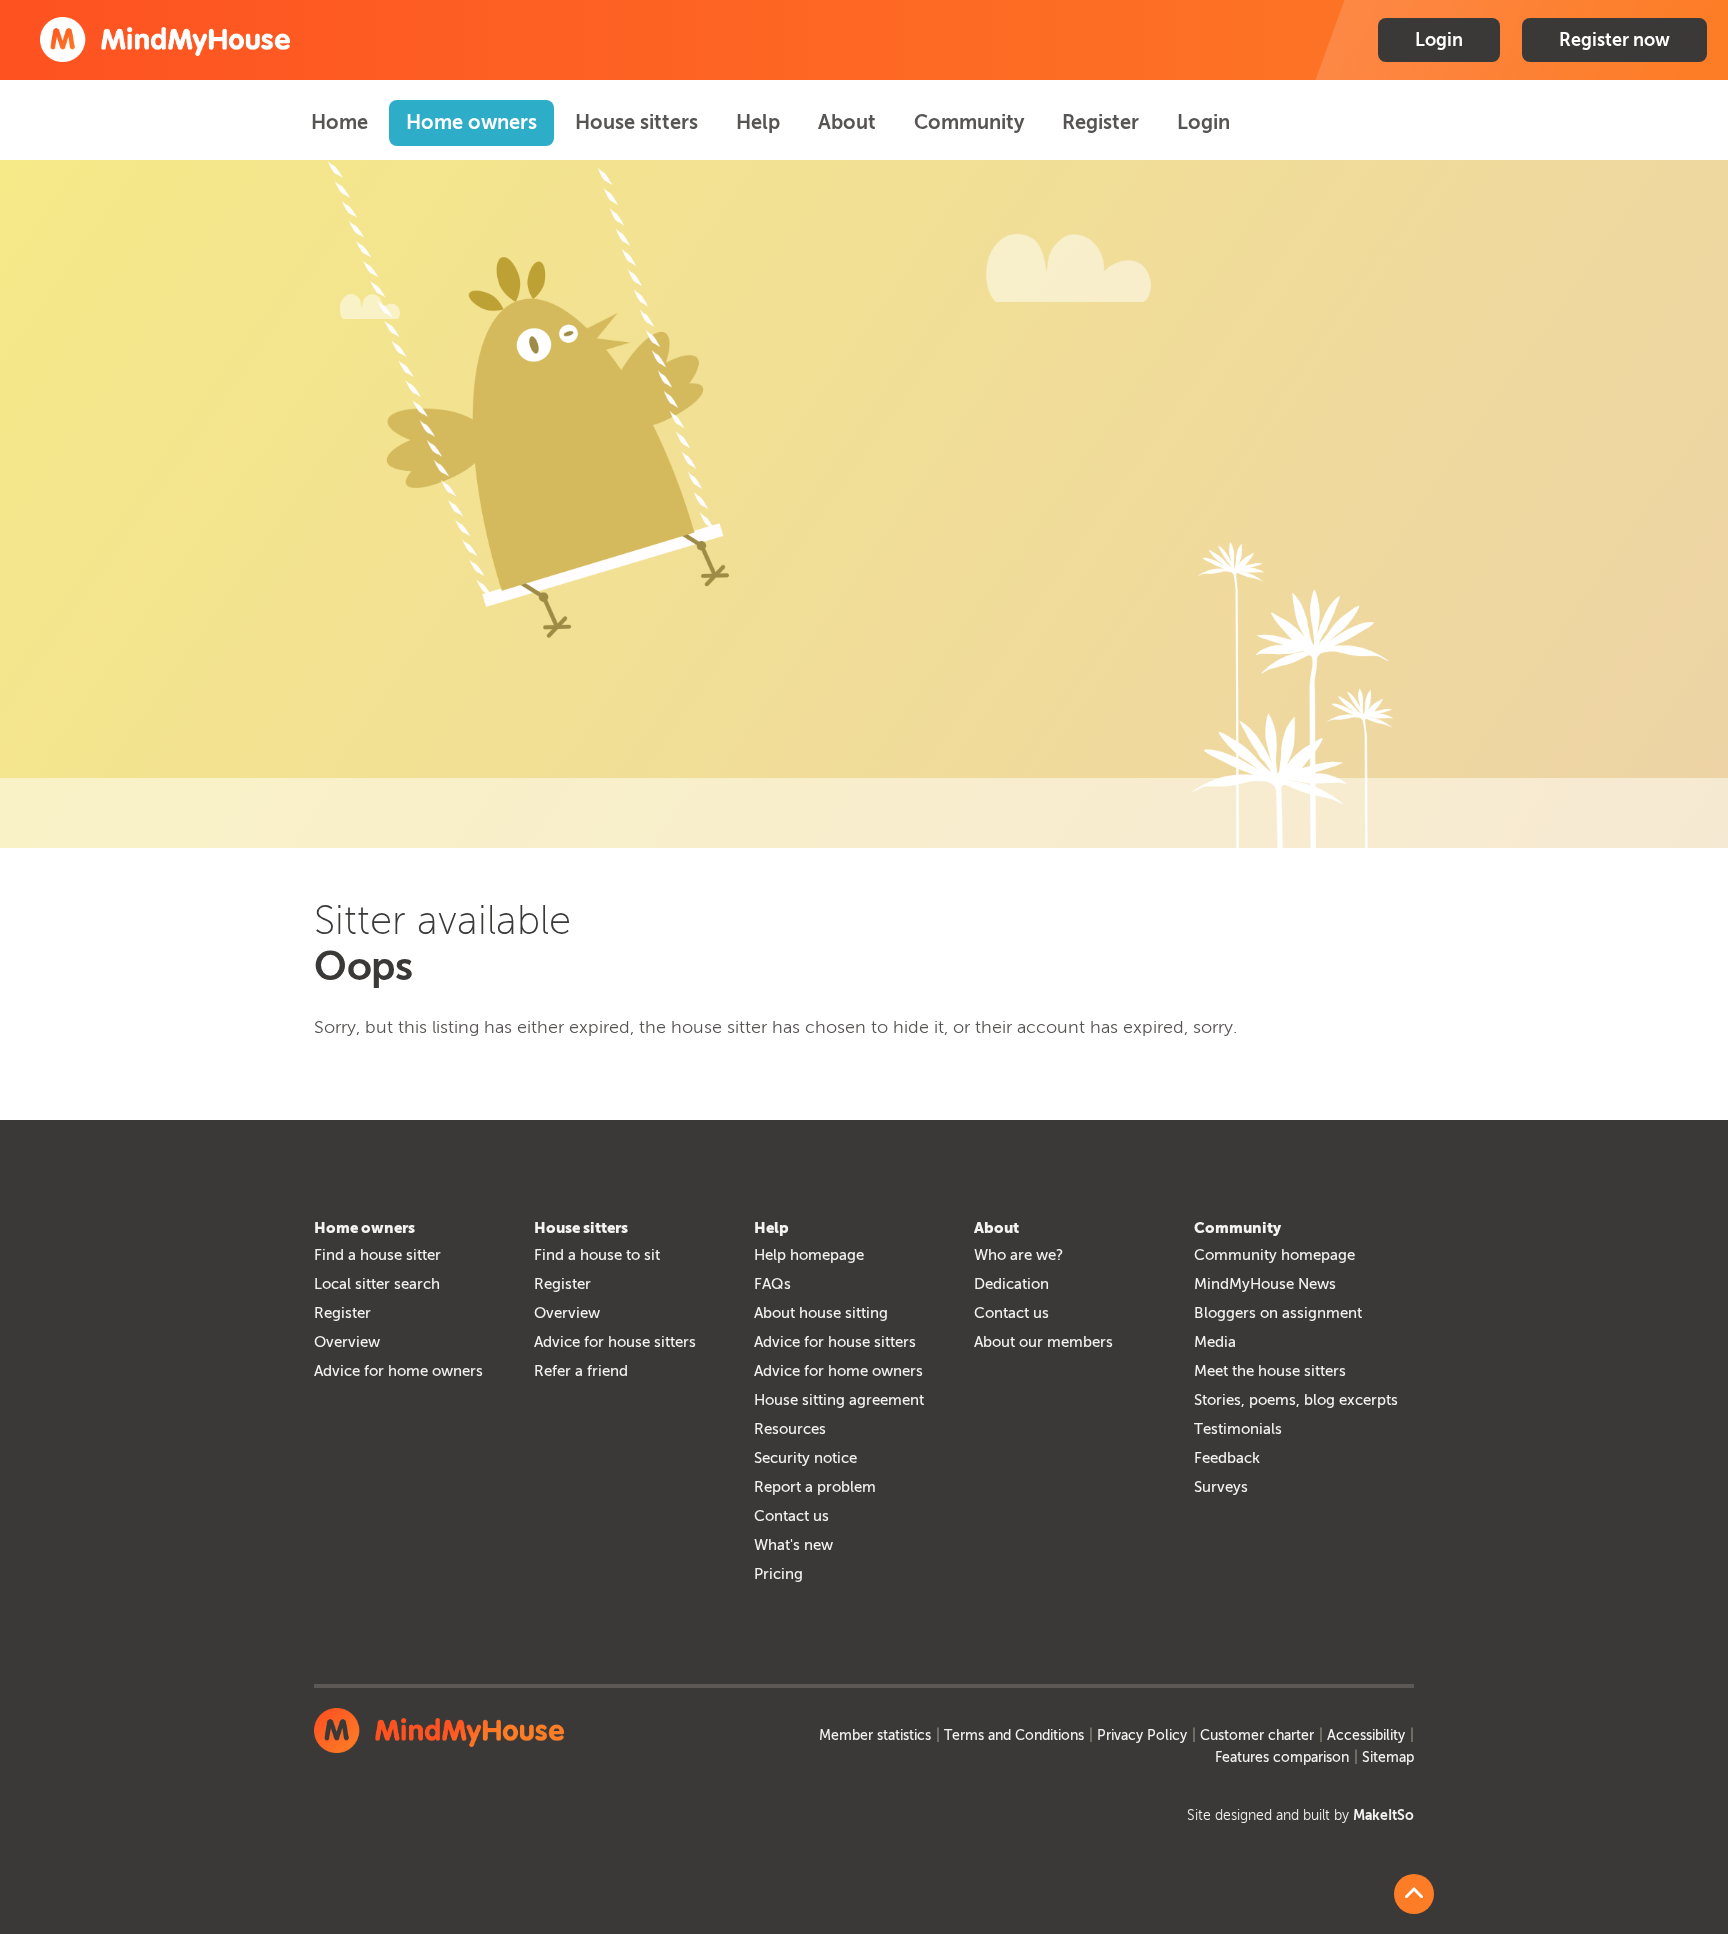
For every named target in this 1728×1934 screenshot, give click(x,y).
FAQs (772, 1284)
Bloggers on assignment (1278, 1313)
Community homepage (1274, 1255)
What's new (793, 1545)
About (847, 122)
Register (1100, 122)
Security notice (805, 1458)
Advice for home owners (398, 1371)
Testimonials (1238, 1429)
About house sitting (821, 1313)
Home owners (471, 122)
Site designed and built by (1300, 1815)
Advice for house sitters (615, 1342)
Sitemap (1388, 1757)
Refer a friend (581, 1371)
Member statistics (875, 1735)
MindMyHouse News (1265, 1284)
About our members (1043, 1342)
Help (758, 122)
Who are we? (1018, 1255)
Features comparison (1282, 1757)
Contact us (791, 1516)
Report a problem (815, 1487)
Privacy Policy (1142, 1735)
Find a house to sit (597, 1255)
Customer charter (1257, 1735)
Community (969, 122)
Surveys (1221, 1487)
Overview (347, 1342)
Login (1439, 40)
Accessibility (1366, 1735)
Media (1215, 1342)
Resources (790, 1429)
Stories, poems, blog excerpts (1296, 1400)
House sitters (636, 122)
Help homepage (809, 1255)
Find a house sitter (377, 1255)
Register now (1614, 40)
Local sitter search (377, 1284)
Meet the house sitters (1270, 1371)
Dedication (1011, 1284)
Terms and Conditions (1014, 1735)
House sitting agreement (839, 1400)
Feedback (1227, 1458)
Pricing (778, 1574)
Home (339, 122)
